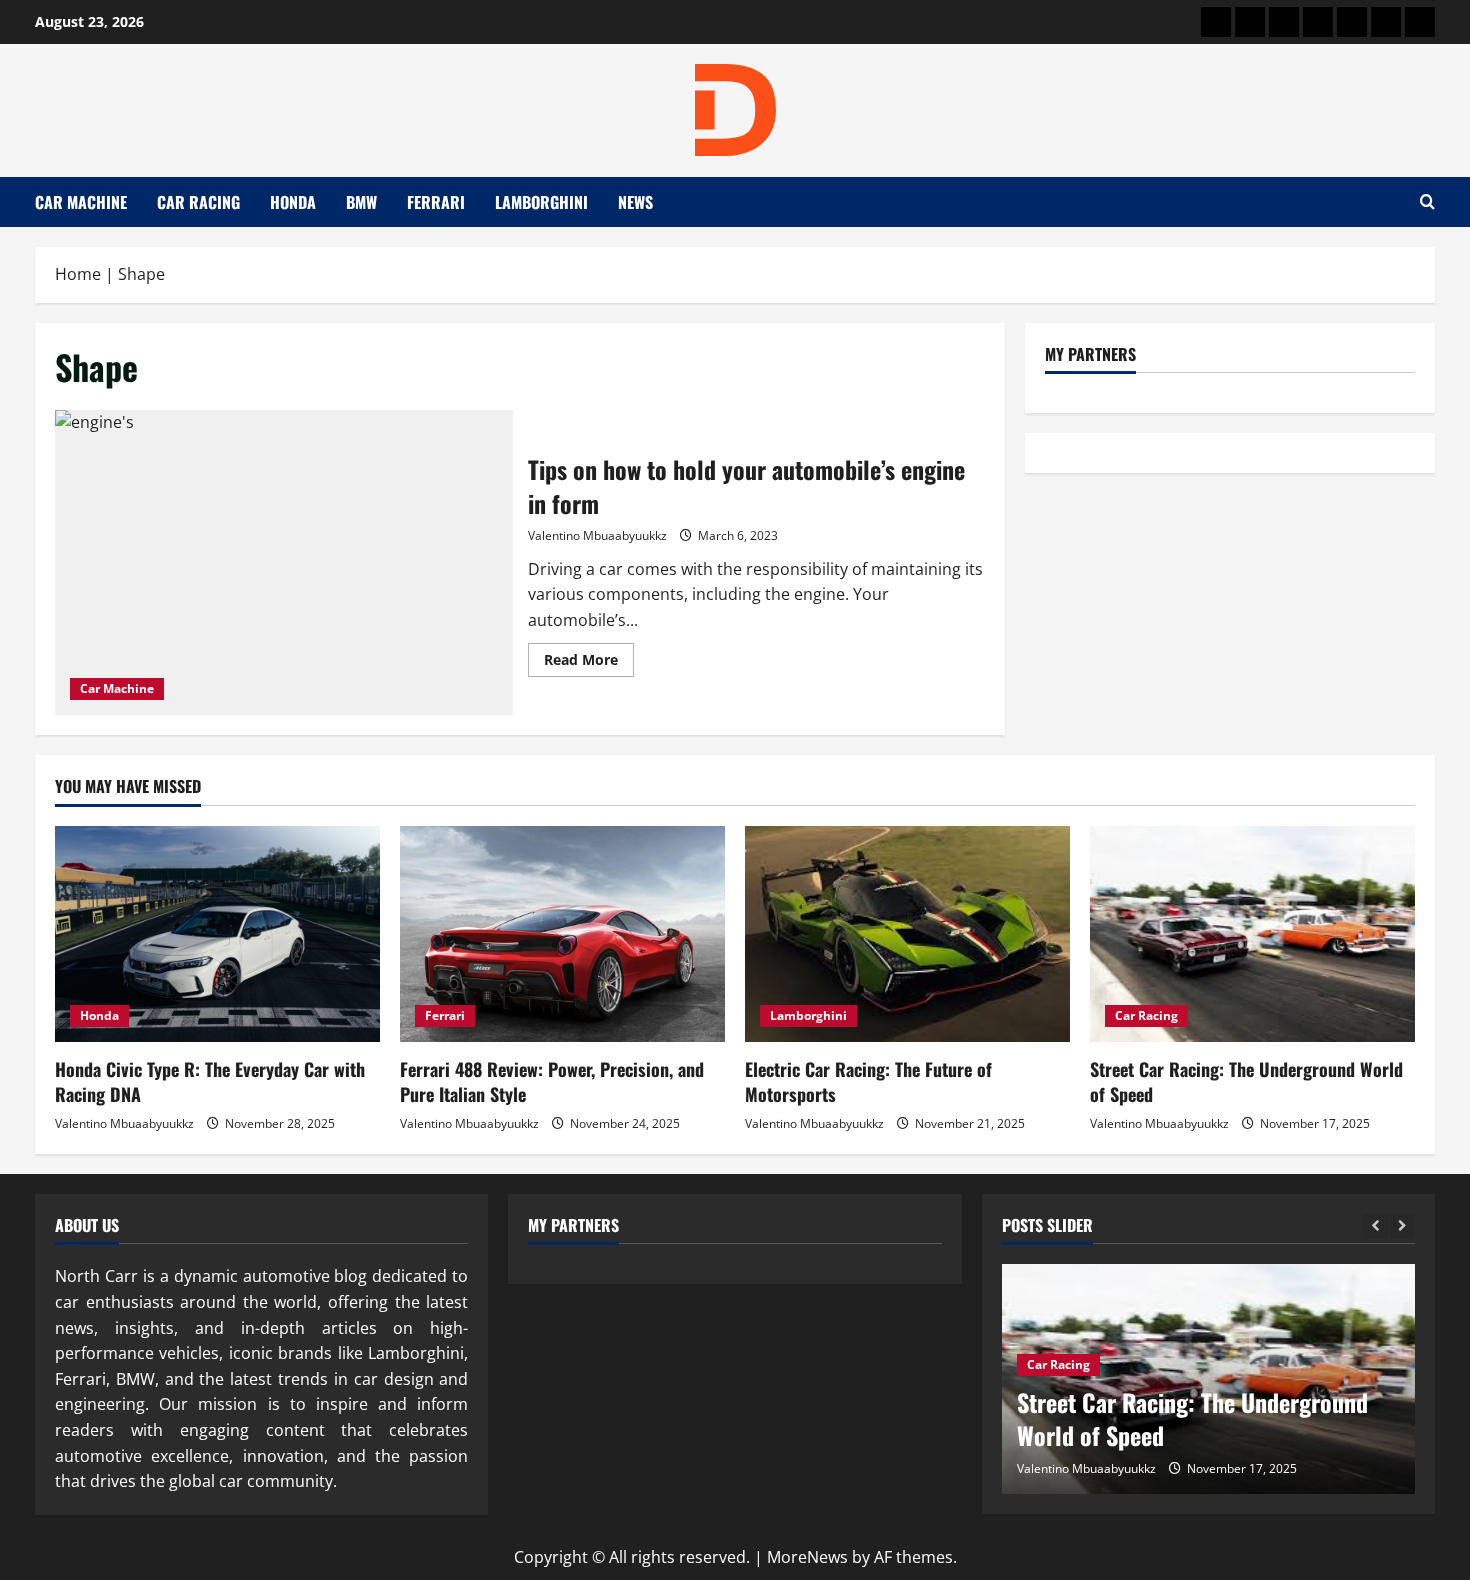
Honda (293, 202)
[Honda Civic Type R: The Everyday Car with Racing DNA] (217, 934)
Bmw (361, 202)
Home (78, 274)
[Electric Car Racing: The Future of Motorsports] (907, 934)
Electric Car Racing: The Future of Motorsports (868, 1081)
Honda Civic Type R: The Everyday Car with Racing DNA (210, 1081)
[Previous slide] (1375, 1226)
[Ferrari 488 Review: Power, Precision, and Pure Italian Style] (562, 934)
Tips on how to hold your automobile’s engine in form (284, 562)
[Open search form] (1427, 202)
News (635, 202)
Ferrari (436, 202)
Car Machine (81, 202)
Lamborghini (541, 202)
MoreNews (807, 1557)
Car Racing (198, 202)
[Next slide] (1402, 1226)
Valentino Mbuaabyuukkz (597, 535)
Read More (589, 663)
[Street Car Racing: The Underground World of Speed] (1252, 934)
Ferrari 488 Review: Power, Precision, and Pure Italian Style (552, 1081)
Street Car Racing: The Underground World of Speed (1246, 1081)
